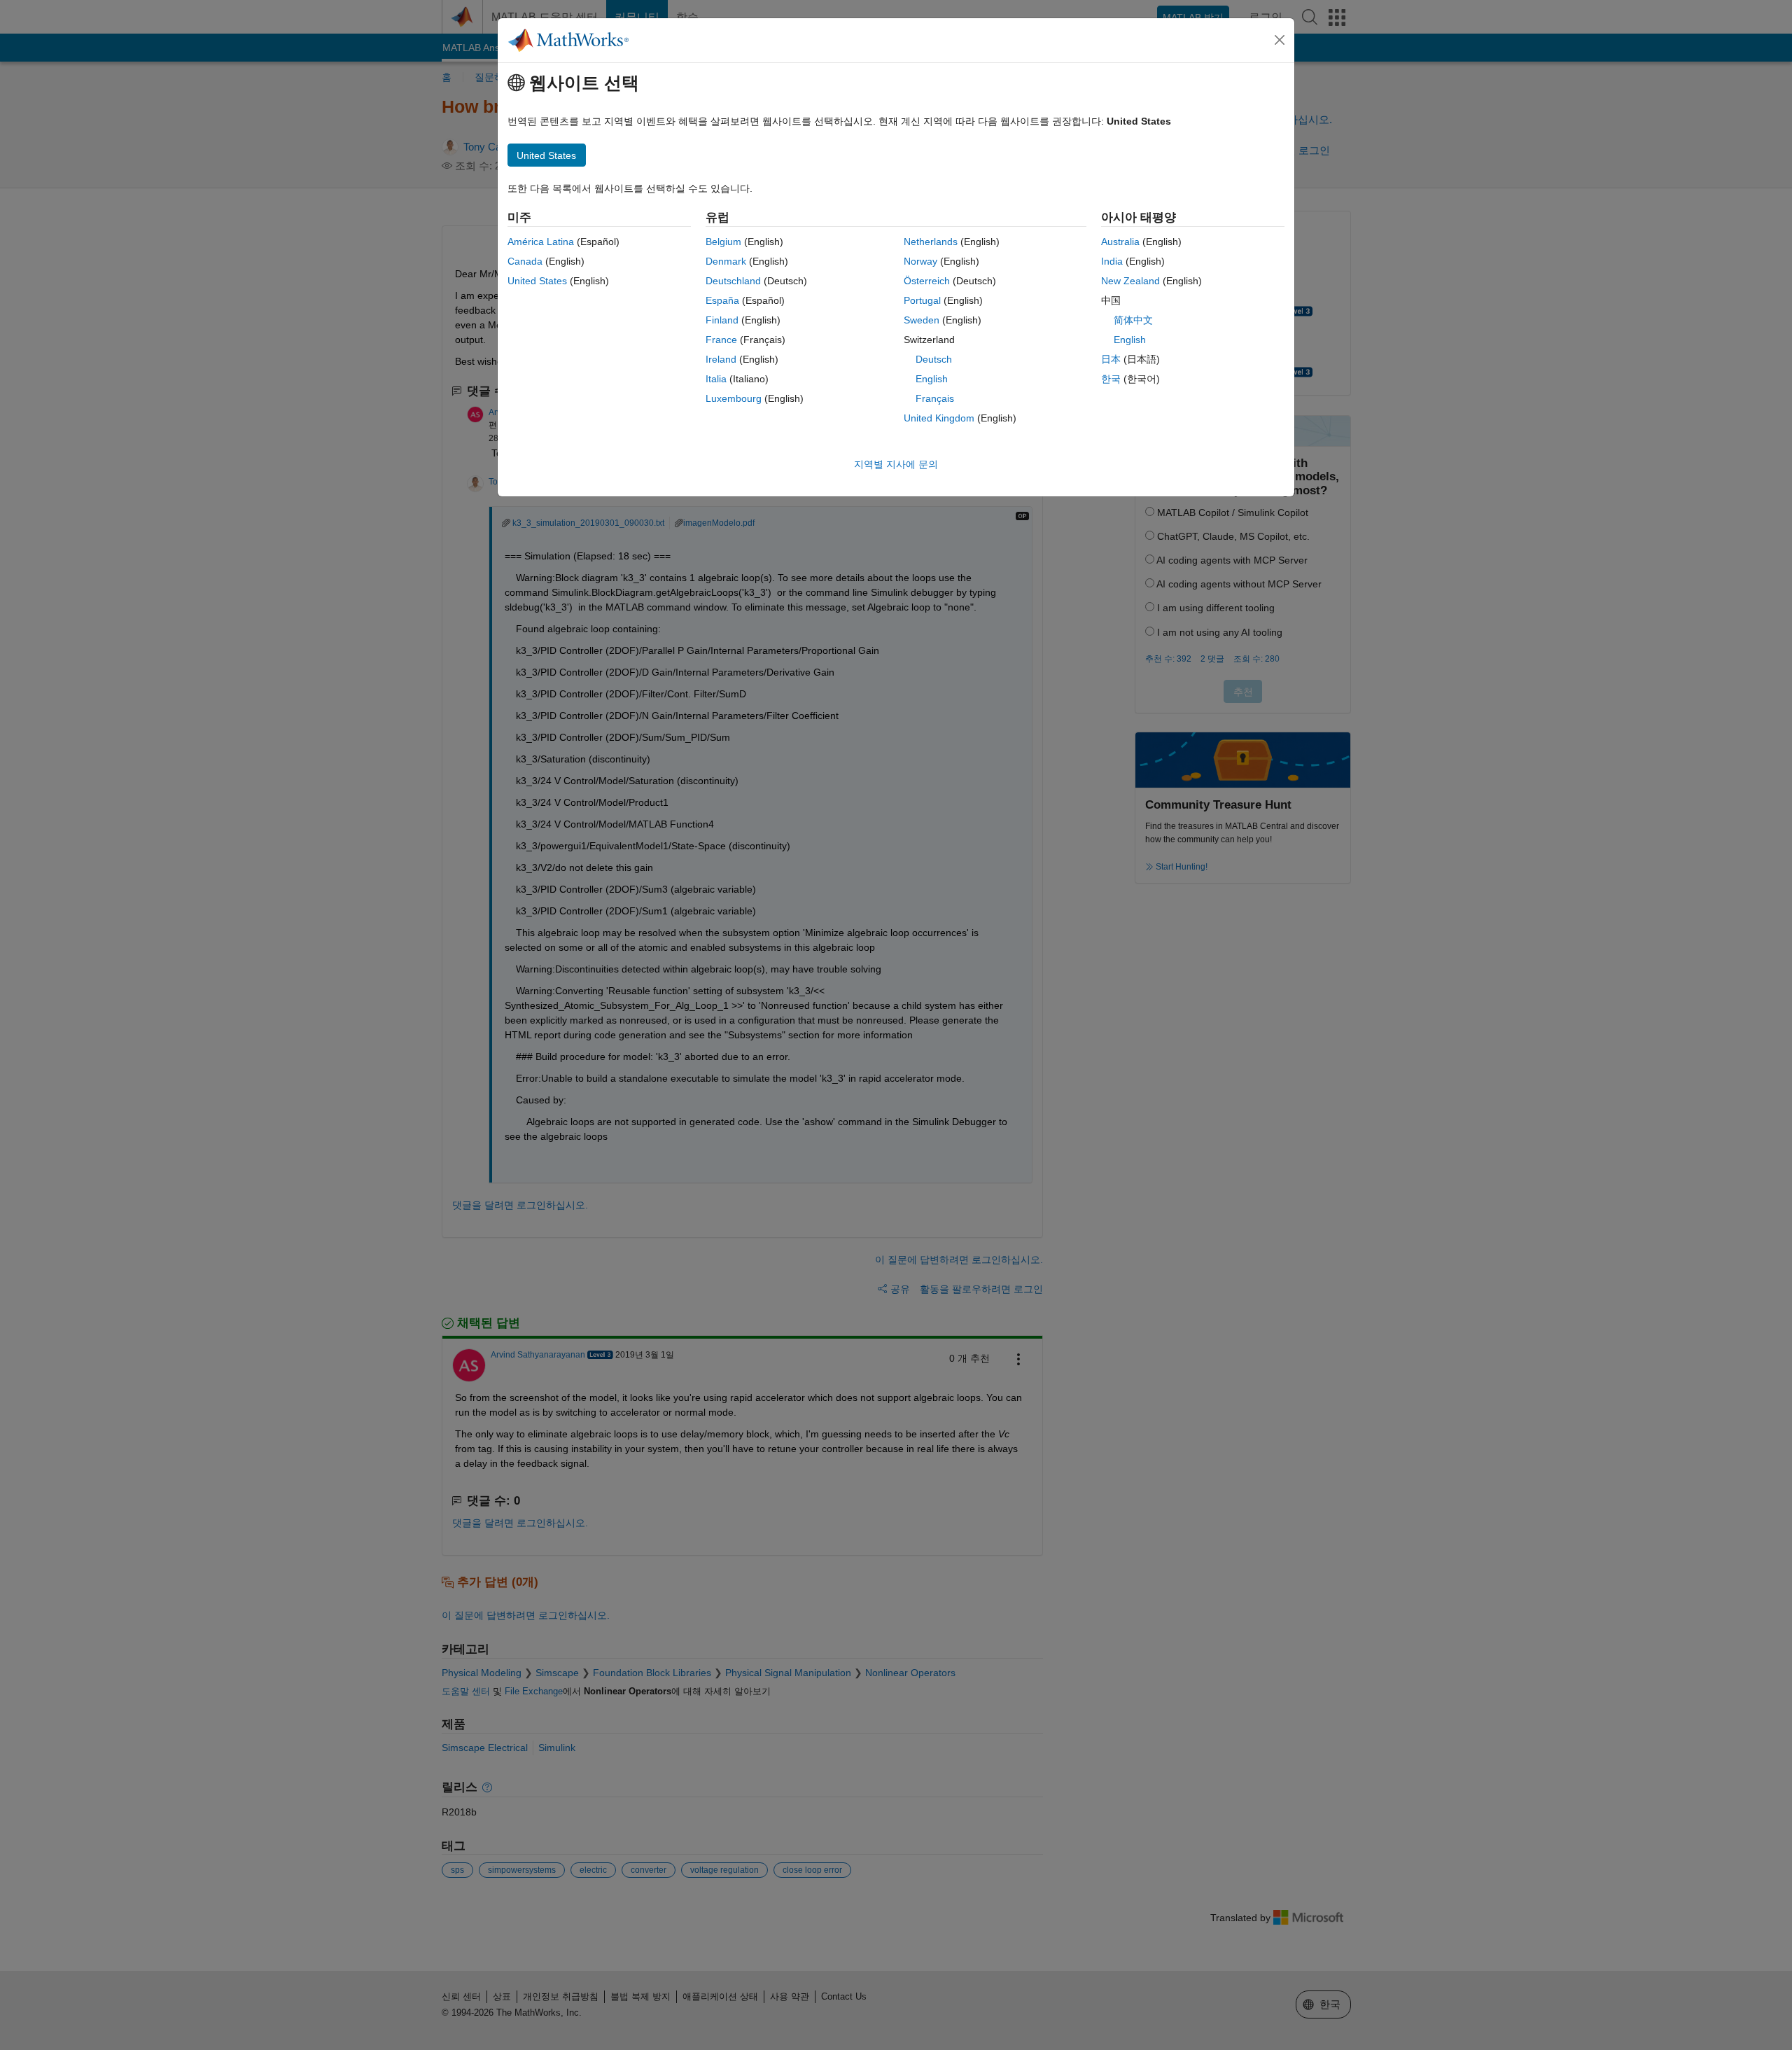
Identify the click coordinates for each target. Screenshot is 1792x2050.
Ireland (721, 359)
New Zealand (1130, 281)
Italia (716, 379)
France (721, 340)
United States (537, 281)
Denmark (726, 261)
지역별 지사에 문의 (896, 464)
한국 (1111, 379)
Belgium (723, 242)
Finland (722, 320)
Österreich (927, 281)
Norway (920, 261)
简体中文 (1133, 320)
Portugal (922, 300)
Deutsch (934, 359)
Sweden (922, 320)
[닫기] (1280, 40)
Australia (1120, 242)
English (932, 379)
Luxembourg (734, 398)
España (722, 300)
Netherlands (931, 242)
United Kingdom (939, 418)
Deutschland (733, 281)
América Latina (541, 242)
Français (935, 398)
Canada (525, 261)
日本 (1111, 359)
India (1112, 261)
